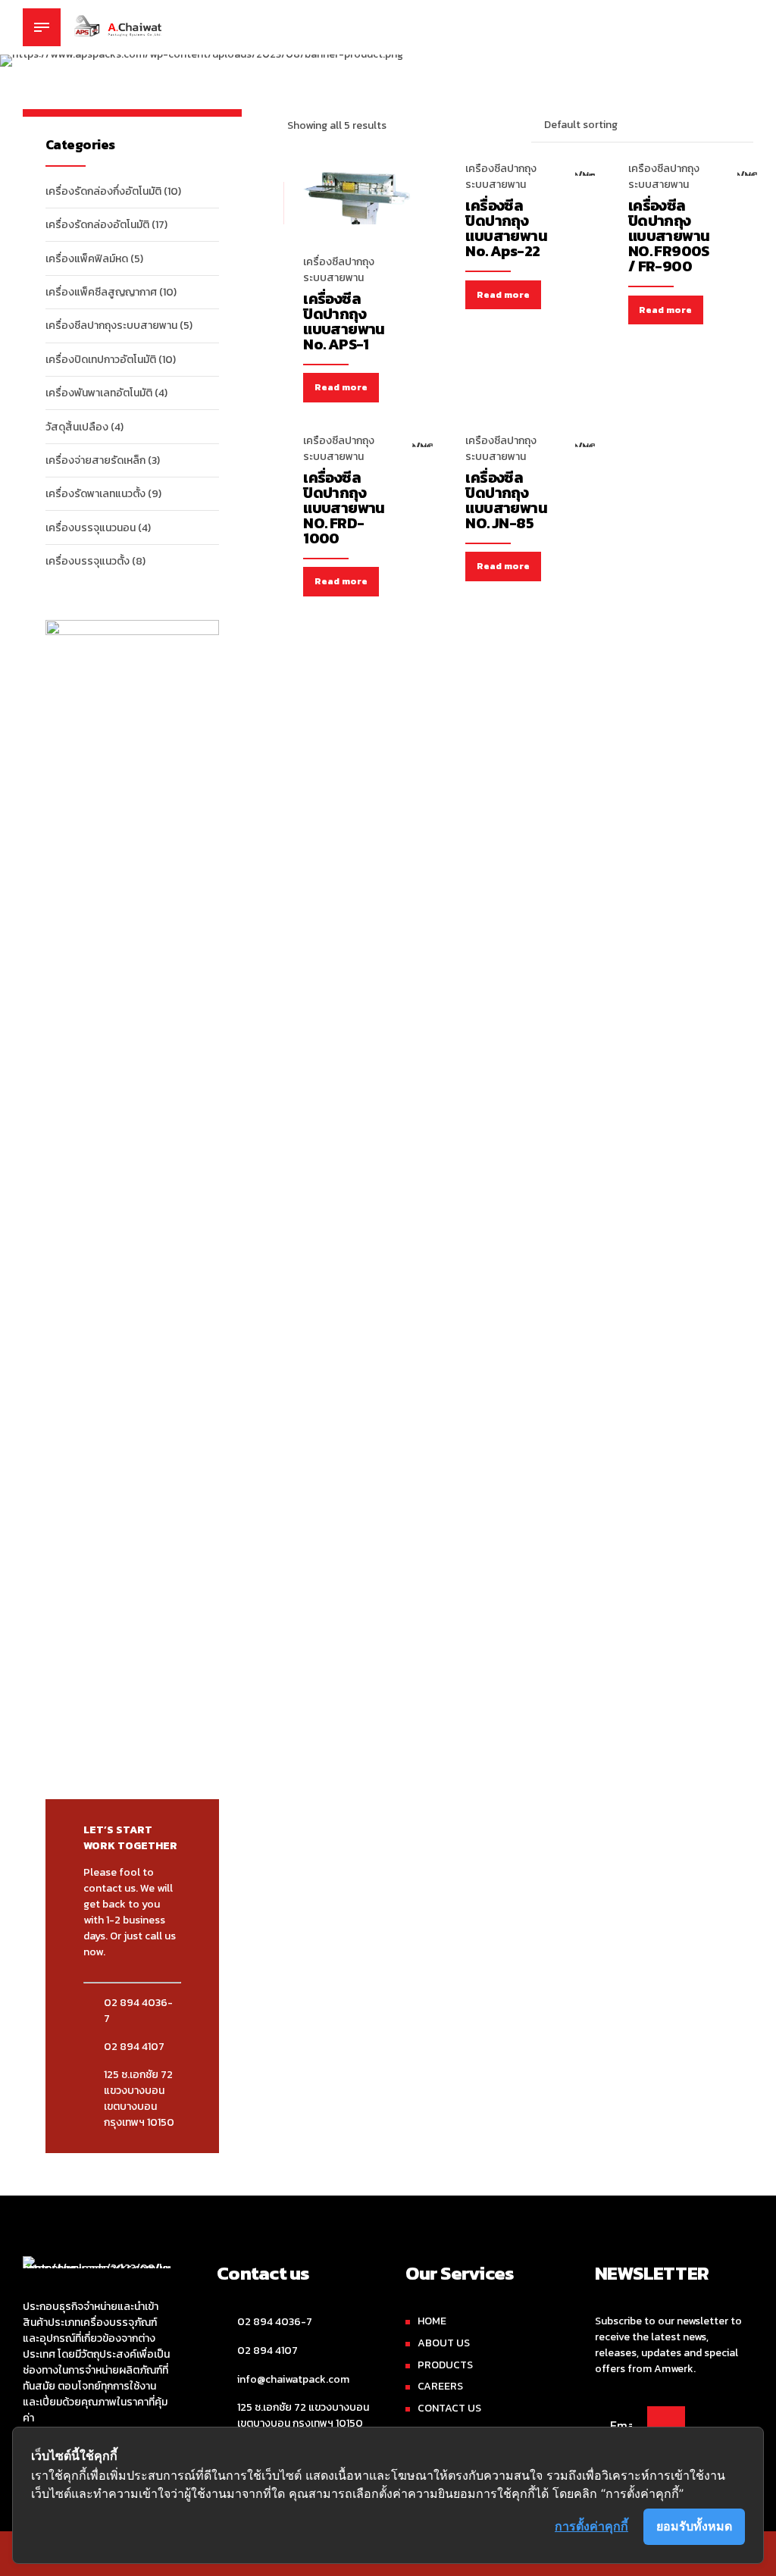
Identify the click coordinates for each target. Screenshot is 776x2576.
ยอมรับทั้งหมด (694, 2526)
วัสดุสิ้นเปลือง (77, 427)
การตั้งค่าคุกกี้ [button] (591, 2526)
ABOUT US (444, 2343)
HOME (432, 2321)
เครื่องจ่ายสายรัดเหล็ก (95, 460)
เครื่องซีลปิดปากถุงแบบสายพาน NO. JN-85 (506, 500)
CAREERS (440, 2386)
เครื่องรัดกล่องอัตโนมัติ (97, 225)
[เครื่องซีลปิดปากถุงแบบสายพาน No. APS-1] (358, 216)
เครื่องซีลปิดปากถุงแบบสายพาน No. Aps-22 (506, 228)
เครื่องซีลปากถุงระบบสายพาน (339, 270)
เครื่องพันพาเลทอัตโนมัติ (99, 393)
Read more (341, 387)
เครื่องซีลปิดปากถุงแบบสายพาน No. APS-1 (344, 321)
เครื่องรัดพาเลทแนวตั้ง (95, 494)
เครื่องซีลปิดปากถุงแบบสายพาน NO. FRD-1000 (344, 508)
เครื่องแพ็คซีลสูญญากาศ (101, 292)
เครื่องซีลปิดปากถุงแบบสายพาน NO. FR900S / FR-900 (669, 236)
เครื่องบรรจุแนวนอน (91, 528)
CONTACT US (449, 2408)
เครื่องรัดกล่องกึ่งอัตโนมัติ (103, 191)
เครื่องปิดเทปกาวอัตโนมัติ (101, 360)
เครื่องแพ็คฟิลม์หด (87, 259)
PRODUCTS (445, 2365)
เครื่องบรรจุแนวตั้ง (88, 561)
